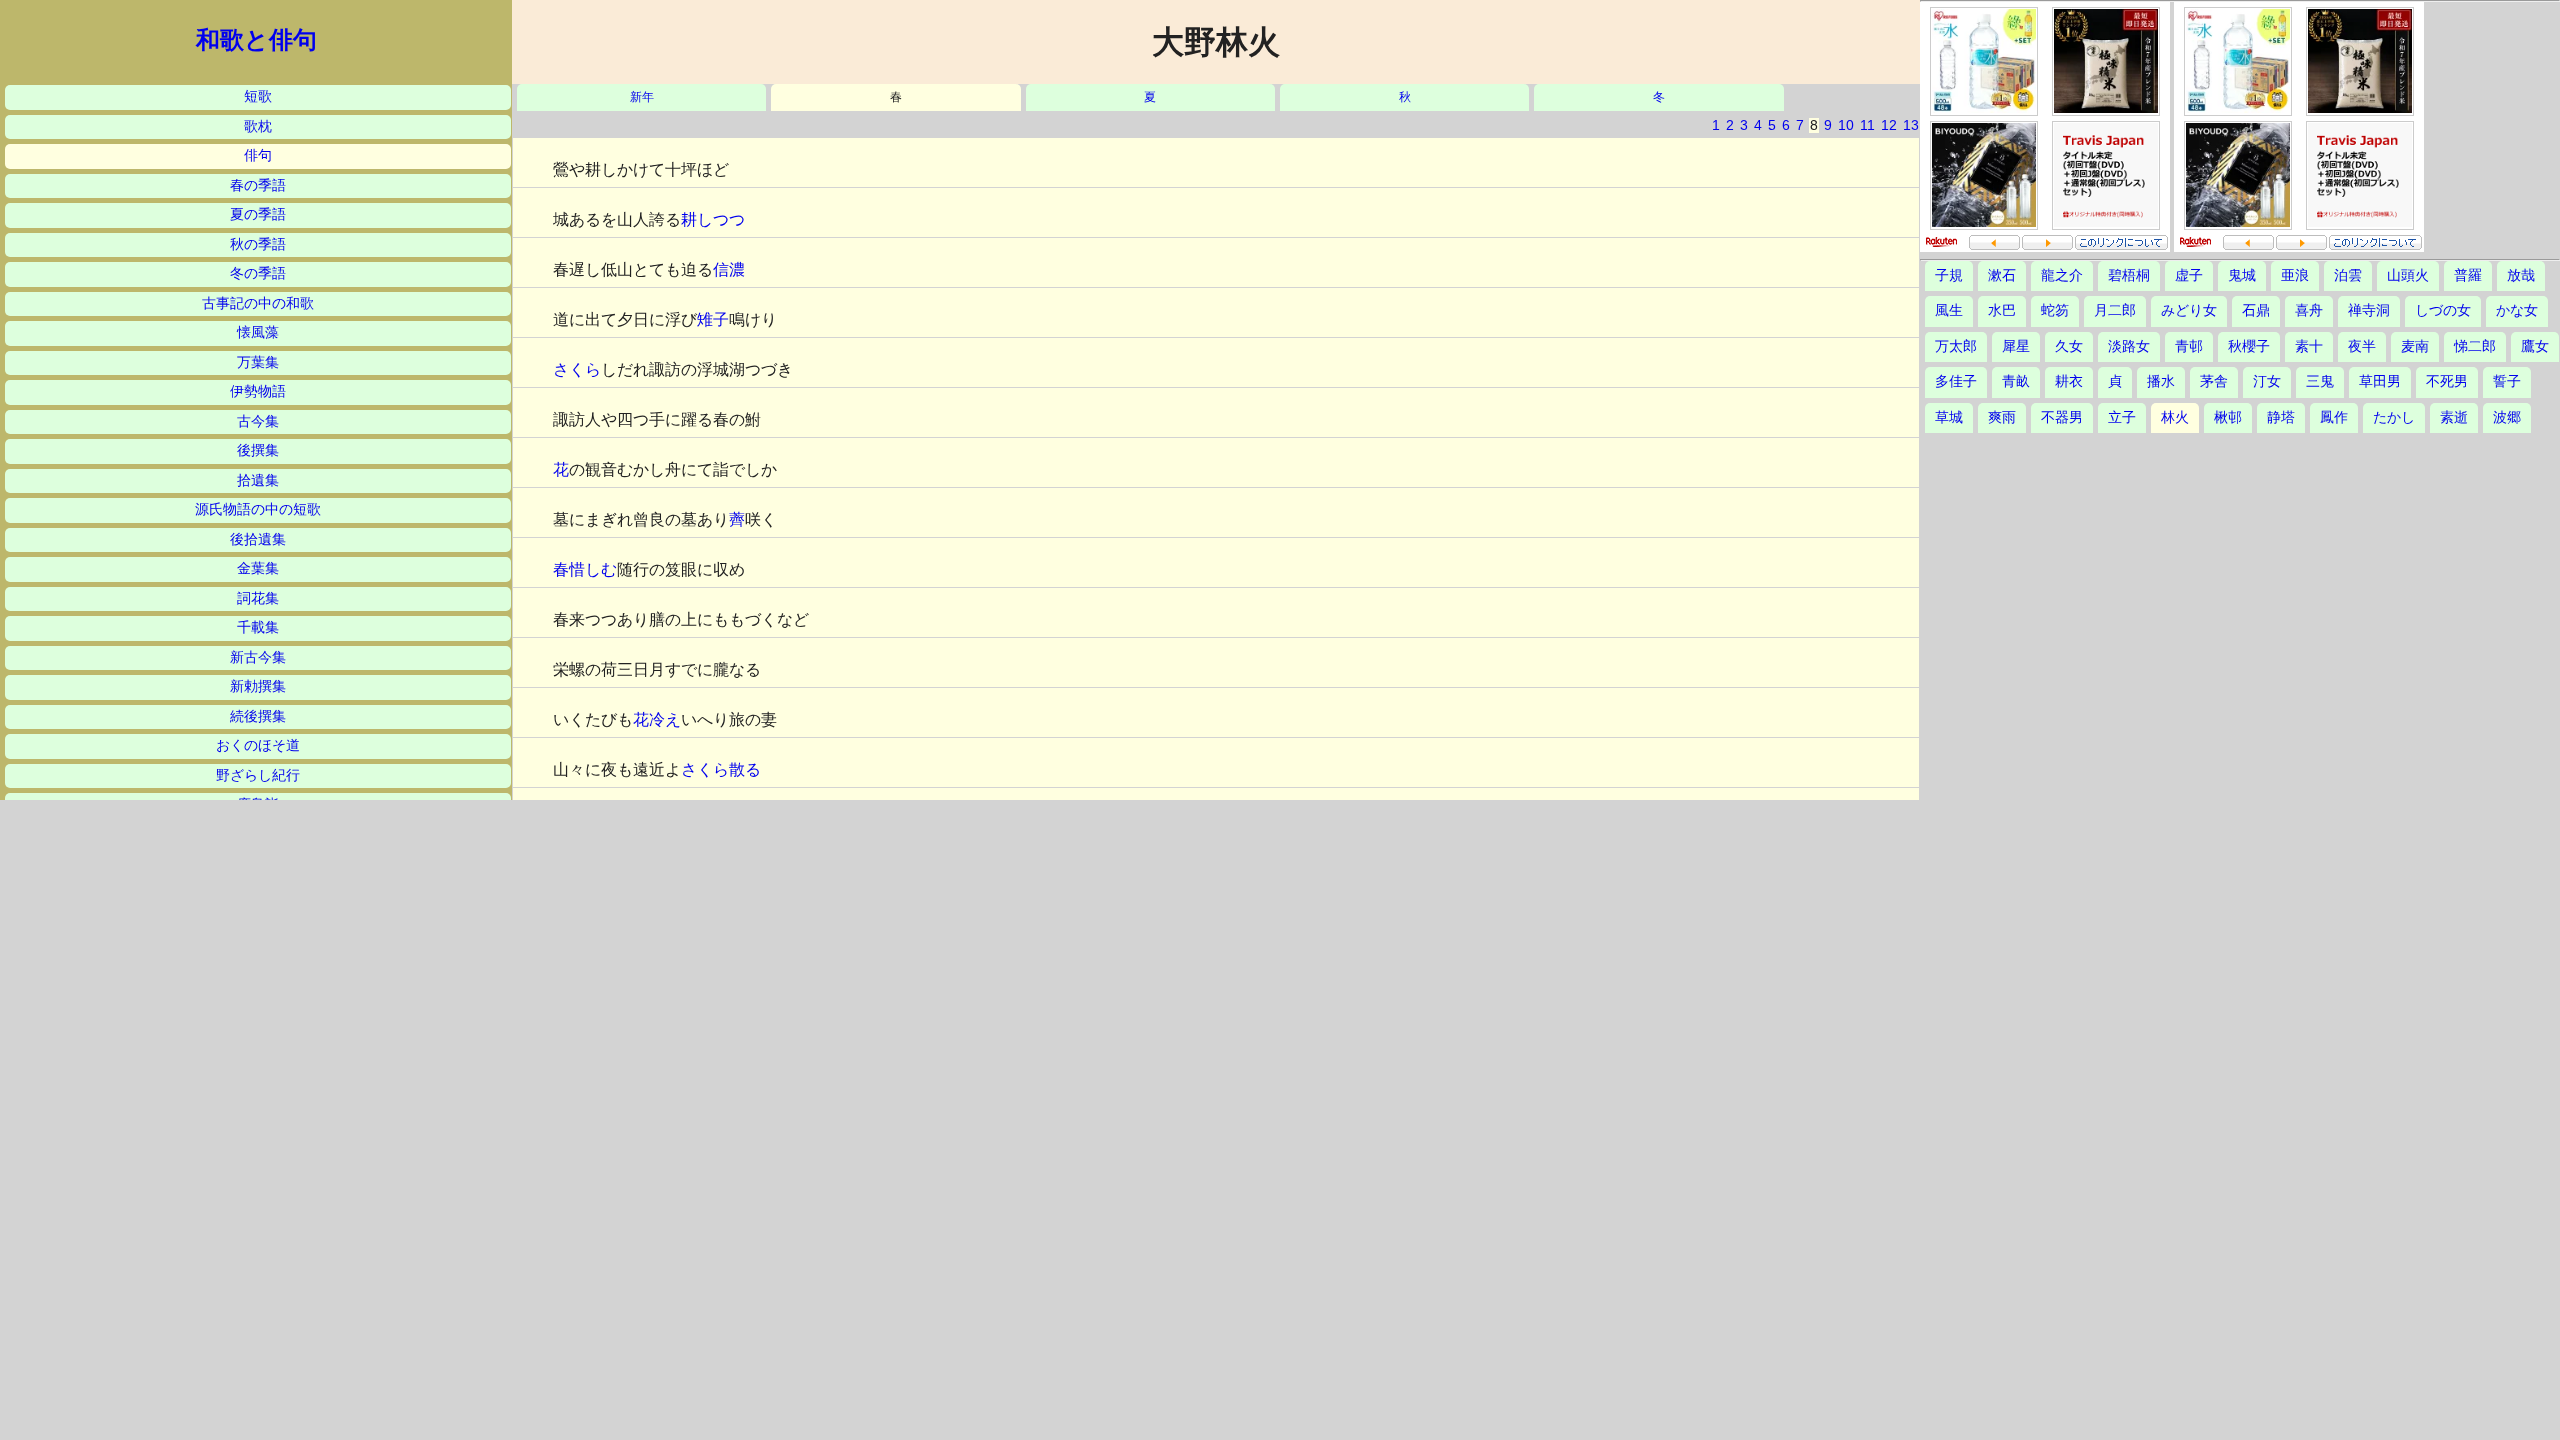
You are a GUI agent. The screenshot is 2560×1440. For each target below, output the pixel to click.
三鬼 (2320, 381)
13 (1911, 125)
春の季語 (258, 185)
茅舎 (2214, 381)
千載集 (258, 627)
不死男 (2447, 381)
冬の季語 (258, 273)
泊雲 (2348, 275)
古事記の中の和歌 (258, 303)
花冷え (657, 719)
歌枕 (258, 126)
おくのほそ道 (258, 745)
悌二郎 (2475, 346)
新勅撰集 (258, 686)
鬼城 (2242, 275)
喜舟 (2309, 310)
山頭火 (2408, 275)
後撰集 (258, 450)
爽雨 (2002, 417)
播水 (2161, 381)
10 (1846, 125)
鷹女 (2535, 346)
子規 (1949, 275)
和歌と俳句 (256, 40)
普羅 (2468, 275)
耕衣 (2069, 381)
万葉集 (258, 362)
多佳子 (1956, 381)
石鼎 (2256, 310)
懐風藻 (258, 332)
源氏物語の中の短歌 (258, 509)
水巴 (2002, 310)
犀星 (2016, 346)
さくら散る (721, 769)
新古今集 (258, 657)
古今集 (258, 421)
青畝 (2016, 381)
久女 (2069, 346)
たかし (2394, 417)
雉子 (713, 319)
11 (1867, 125)
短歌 (258, 96)
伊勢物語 (258, 391)
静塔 (2281, 417)
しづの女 (2443, 310)
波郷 (2507, 417)
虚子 (2189, 275)
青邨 (2189, 346)
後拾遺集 (258, 539)
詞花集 (258, 598)
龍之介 (2062, 275)
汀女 (2267, 381)
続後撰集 (258, 716)
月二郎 (2115, 310)
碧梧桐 (2129, 275)
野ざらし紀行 (258, 775)
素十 (2309, 346)
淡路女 (2129, 346)
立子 (2122, 417)
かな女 (2517, 310)
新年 (642, 97)
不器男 (2062, 417)
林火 (2175, 417)
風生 (1949, 310)
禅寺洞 (2369, 310)
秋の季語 (258, 244)
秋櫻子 (2249, 346)
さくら (577, 369)
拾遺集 (258, 480)
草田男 (2380, 381)
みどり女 (2189, 310)
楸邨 (2228, 417)
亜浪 (2295, 275)
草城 (1949, 417)
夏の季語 (258, 214)
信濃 (729, 269)
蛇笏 (2055, 310)
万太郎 (1956, 346)
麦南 (2415, 346)
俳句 (258, 155)
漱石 (2002, 275)
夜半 (2362, 346)
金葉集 (258, 568)
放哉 (2521, 275)
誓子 (2507, 381)
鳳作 (2334, 417)
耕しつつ (713, 219)
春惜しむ (585, 569)
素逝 (2454, 417)
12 (1889, 125)
